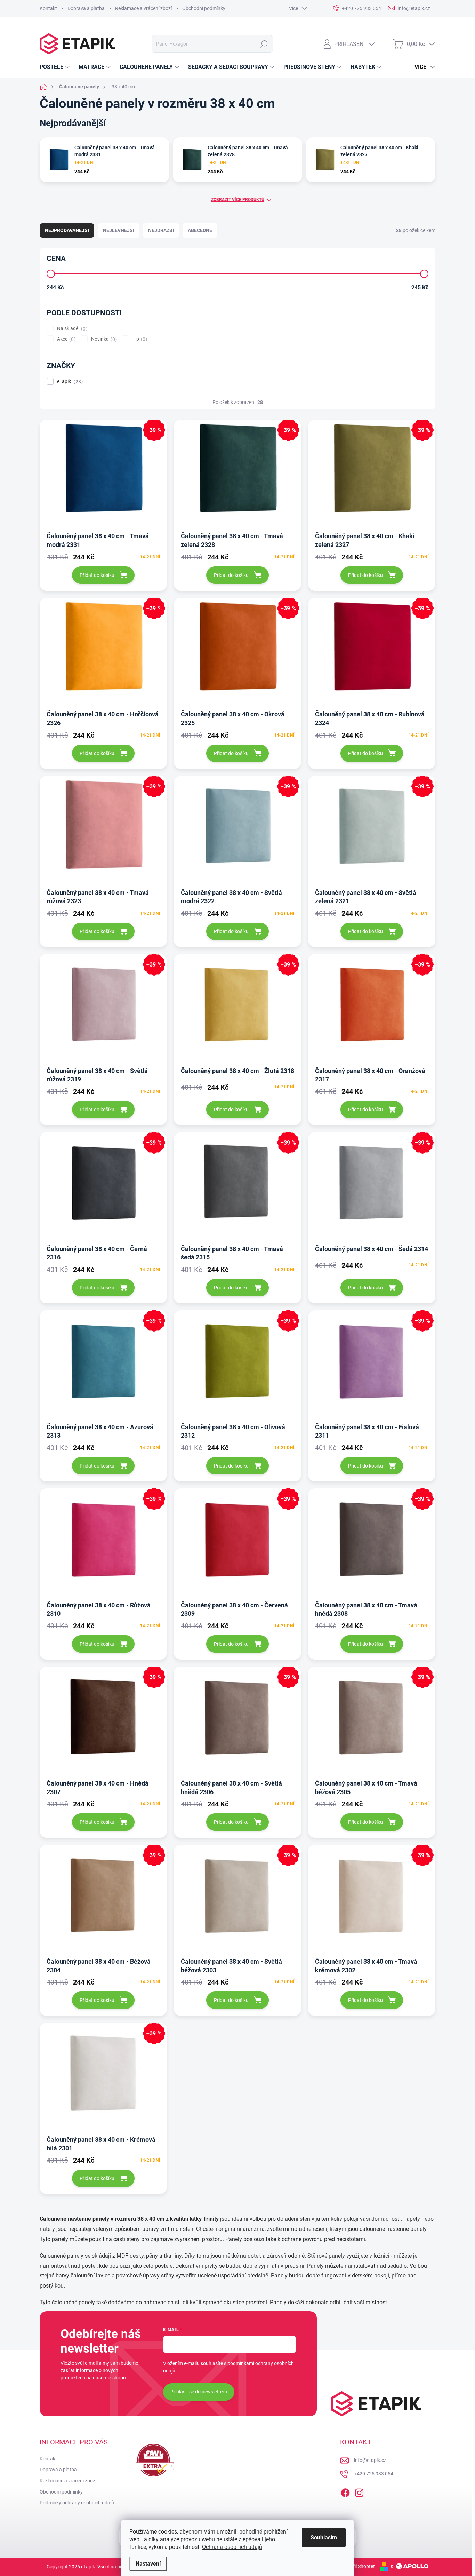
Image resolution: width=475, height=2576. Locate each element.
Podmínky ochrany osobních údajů (77, 2503)
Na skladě (71, 329)
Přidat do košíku (97, 575)
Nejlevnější (119, 230)
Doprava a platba (86, 8)
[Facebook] (345, 2491)
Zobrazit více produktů (238, 200)
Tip (139, 339)
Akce (65, 339)
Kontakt (48, 8)
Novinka (103, 339)
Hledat (264, 44)
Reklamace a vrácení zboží (143, 8)
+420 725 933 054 (374, 2474)
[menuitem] (56, 67)
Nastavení (148, 2564)
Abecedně (200, 230)
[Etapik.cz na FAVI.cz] (154, 2460)
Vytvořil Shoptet (358, 2566)
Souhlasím (324, 2538)
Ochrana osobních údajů (232, 2547)
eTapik (69, 381)
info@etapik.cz (370, 2460)
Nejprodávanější (67, 230)
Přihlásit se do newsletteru (199, 2392)
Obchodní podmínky (204, 8)
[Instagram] (359, 2491)
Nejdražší (161, 230)
